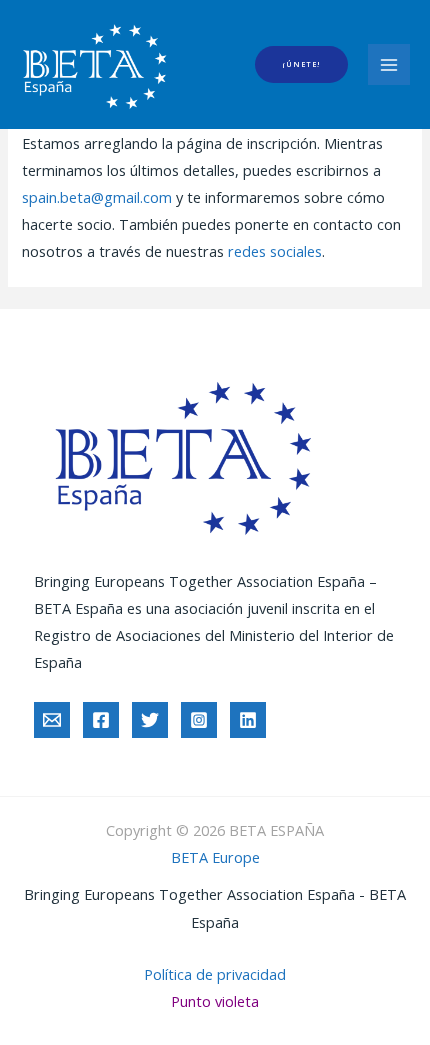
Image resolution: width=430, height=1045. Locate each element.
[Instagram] (199, 720)
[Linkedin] (248, 720)
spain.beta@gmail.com (97, 197)
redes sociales (275, 251)
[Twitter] (150, 720)
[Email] (52, 720)
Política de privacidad (215, 974)
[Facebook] (101, 720)
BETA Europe (215, 857)
